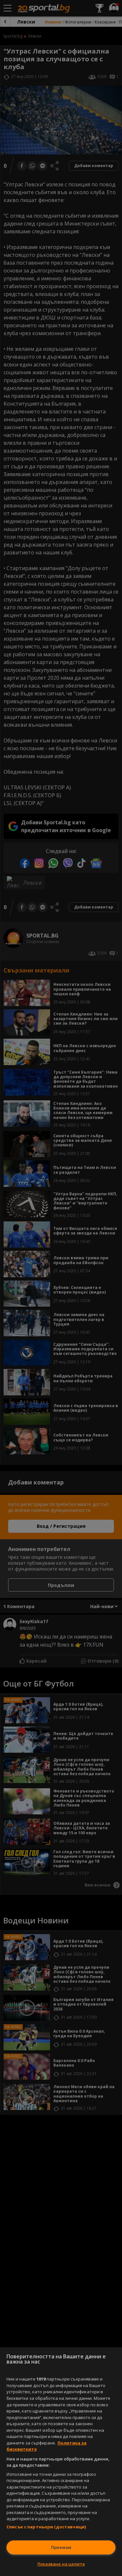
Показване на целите (61, 2564)
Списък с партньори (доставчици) (46, 2527)
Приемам (61, 2547)
